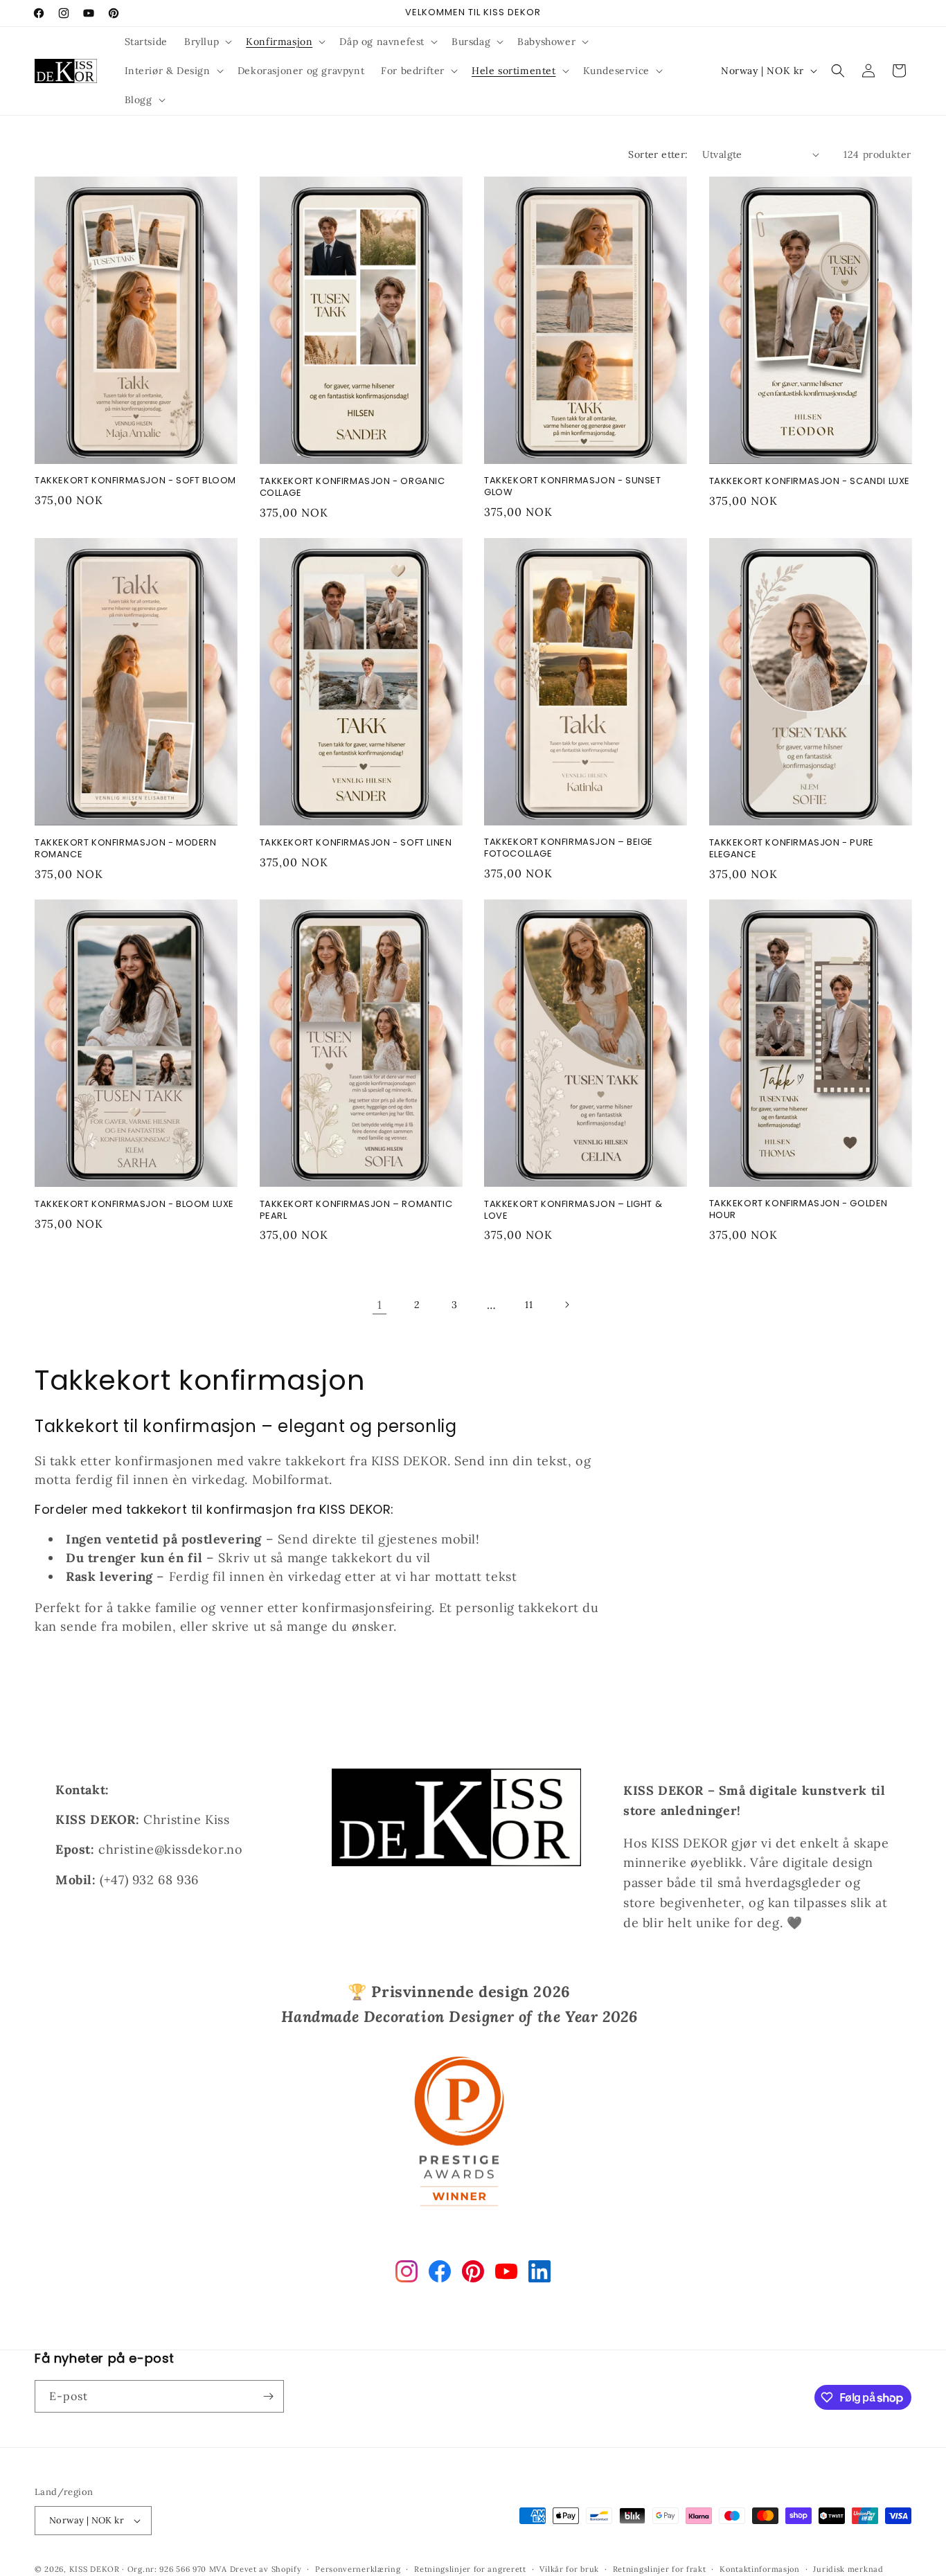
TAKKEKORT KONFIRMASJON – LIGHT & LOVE (573, 1210)
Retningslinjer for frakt (660, 2569)
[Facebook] (440, 2274)
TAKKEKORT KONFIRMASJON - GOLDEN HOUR (799, 1210)
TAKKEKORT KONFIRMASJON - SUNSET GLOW (573, 487)
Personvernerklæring (358, 2569)
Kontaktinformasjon (760, 2569)
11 (529, 1305)
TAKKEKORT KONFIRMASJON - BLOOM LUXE (134, 1205)
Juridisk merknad (848, 2569)
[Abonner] (268, 2396)
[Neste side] (566, 1305)
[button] (207, 42)
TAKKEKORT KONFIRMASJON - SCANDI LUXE (810, 482)
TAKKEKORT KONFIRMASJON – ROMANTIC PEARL (356, 1210)
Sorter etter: (658, 154)
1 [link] (380, 1305)
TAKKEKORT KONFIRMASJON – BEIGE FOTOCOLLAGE (569, 848)
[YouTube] (506, 2274)
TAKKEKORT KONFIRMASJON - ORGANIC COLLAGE (352, 488)
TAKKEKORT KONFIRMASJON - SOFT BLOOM (135, 481)
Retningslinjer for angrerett (470, 2569)
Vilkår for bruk (569, 2569)
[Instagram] (407, 2274)
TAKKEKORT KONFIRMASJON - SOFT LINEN (356, 843)
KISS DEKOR (95, 2569)
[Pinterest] (473, 2274)
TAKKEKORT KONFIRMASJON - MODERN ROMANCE (126, 849)
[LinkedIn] (539, 2274)
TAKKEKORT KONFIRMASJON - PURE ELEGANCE (792, 849)
